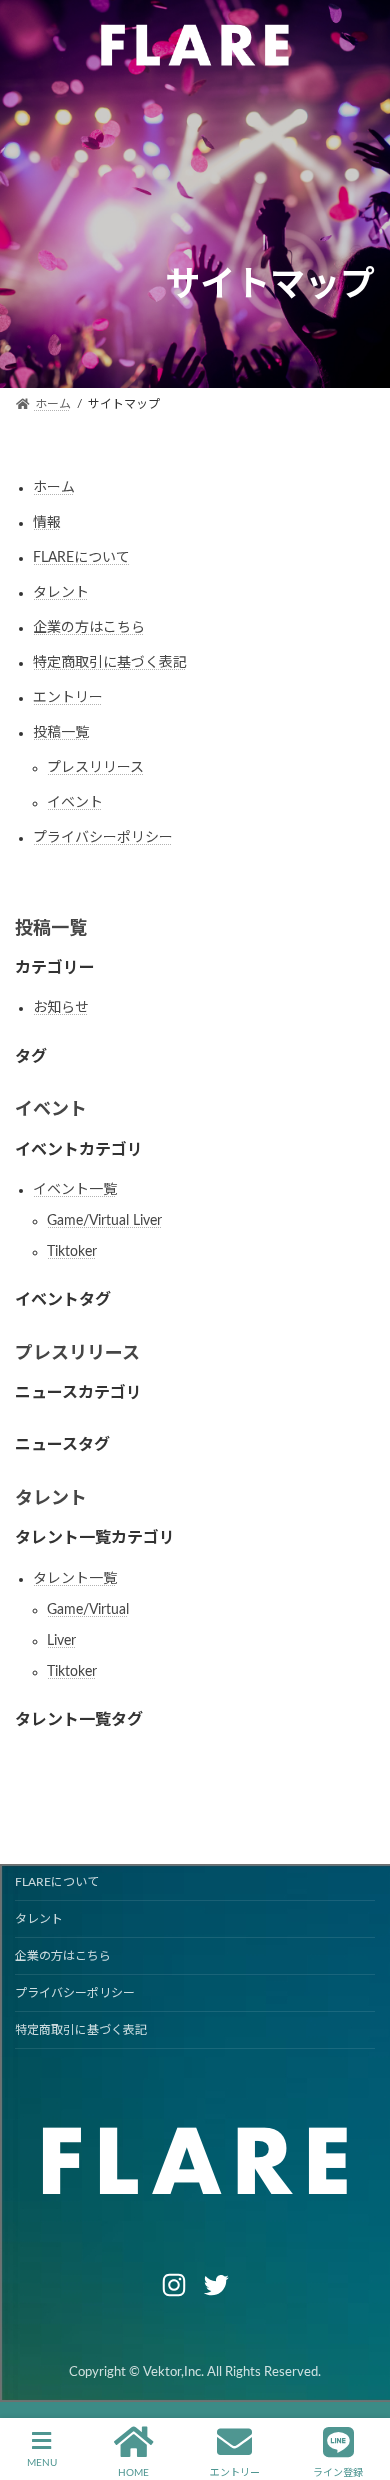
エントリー (68, 698)
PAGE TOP (357, 2390)
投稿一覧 (61, 733)
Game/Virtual (88, 1610)
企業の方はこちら (89, 628)
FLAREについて (81, 558)
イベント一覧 (75, 1190)
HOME (133, 2473)
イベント (75, 803)
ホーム (54, 488)
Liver (61, 1641)
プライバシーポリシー (103, 838)
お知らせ (61, 1008)
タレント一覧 (75, 1579)
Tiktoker (72, 1252)
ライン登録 (338, 2473)
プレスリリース (95, 768)
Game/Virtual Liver (104, 1221)
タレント (61, 593)
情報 (47, 523)
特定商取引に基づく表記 (110, 663)
